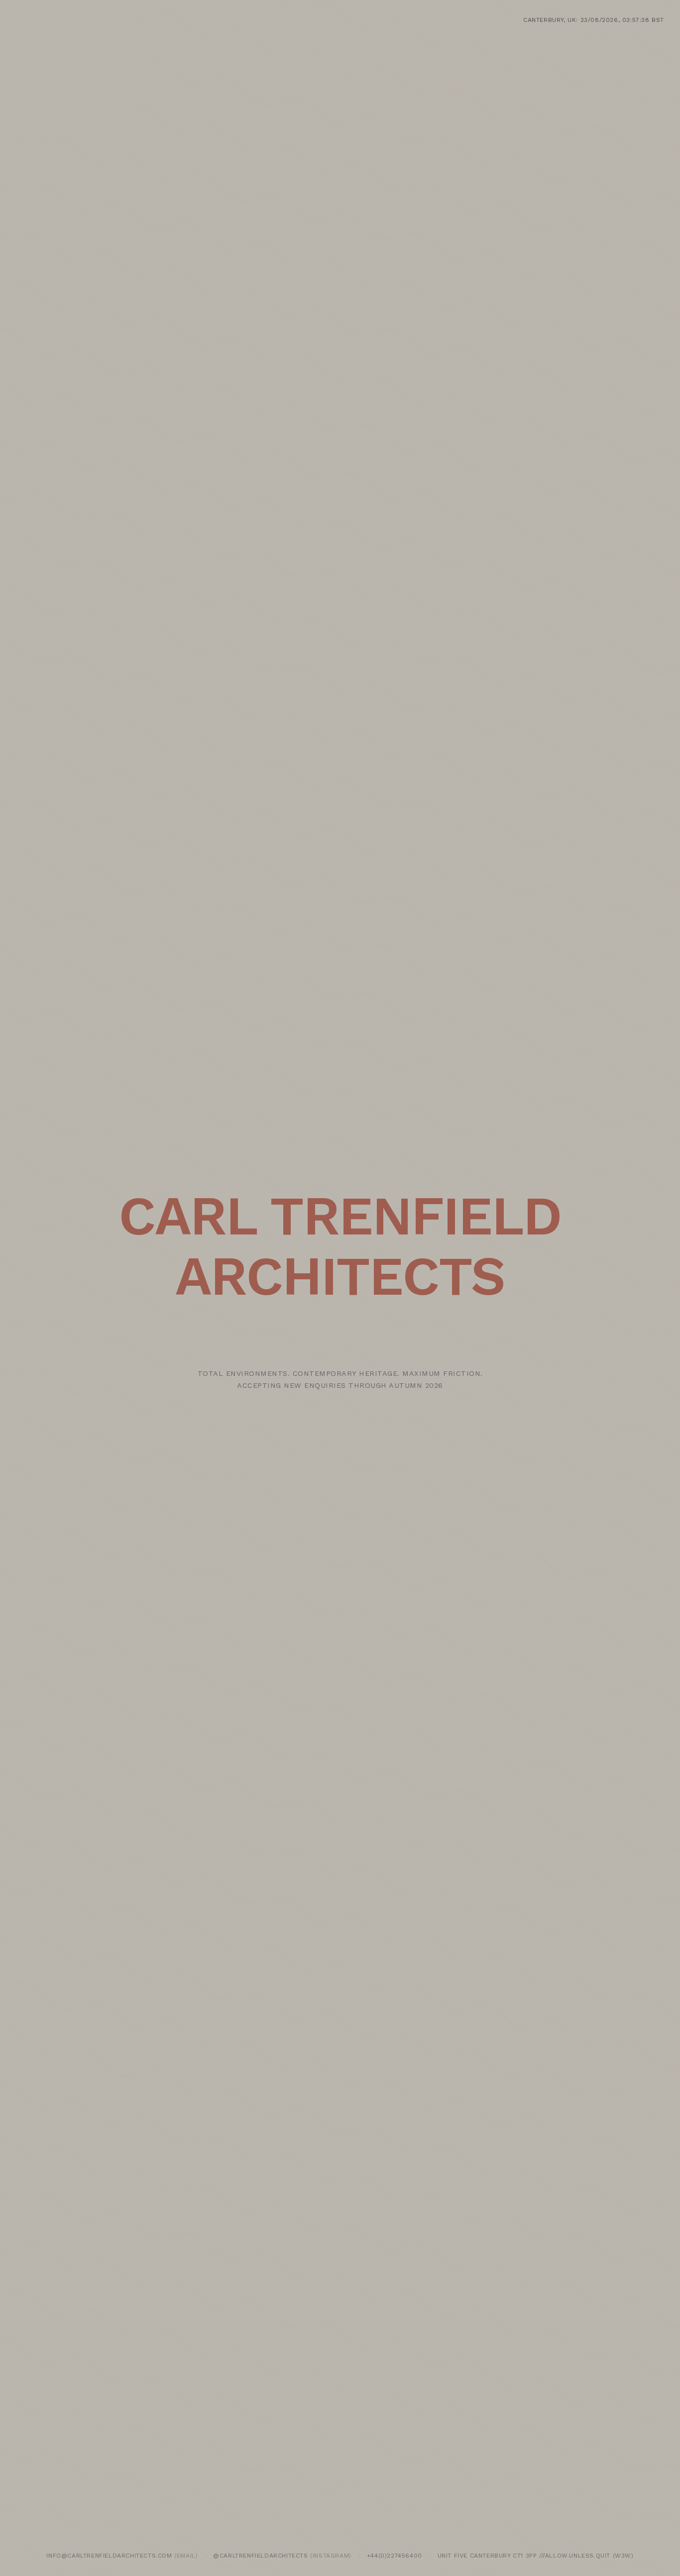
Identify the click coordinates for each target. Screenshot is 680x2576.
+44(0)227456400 (395, 2556)
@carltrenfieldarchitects (260, 2556)
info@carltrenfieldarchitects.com (109, 2556)
